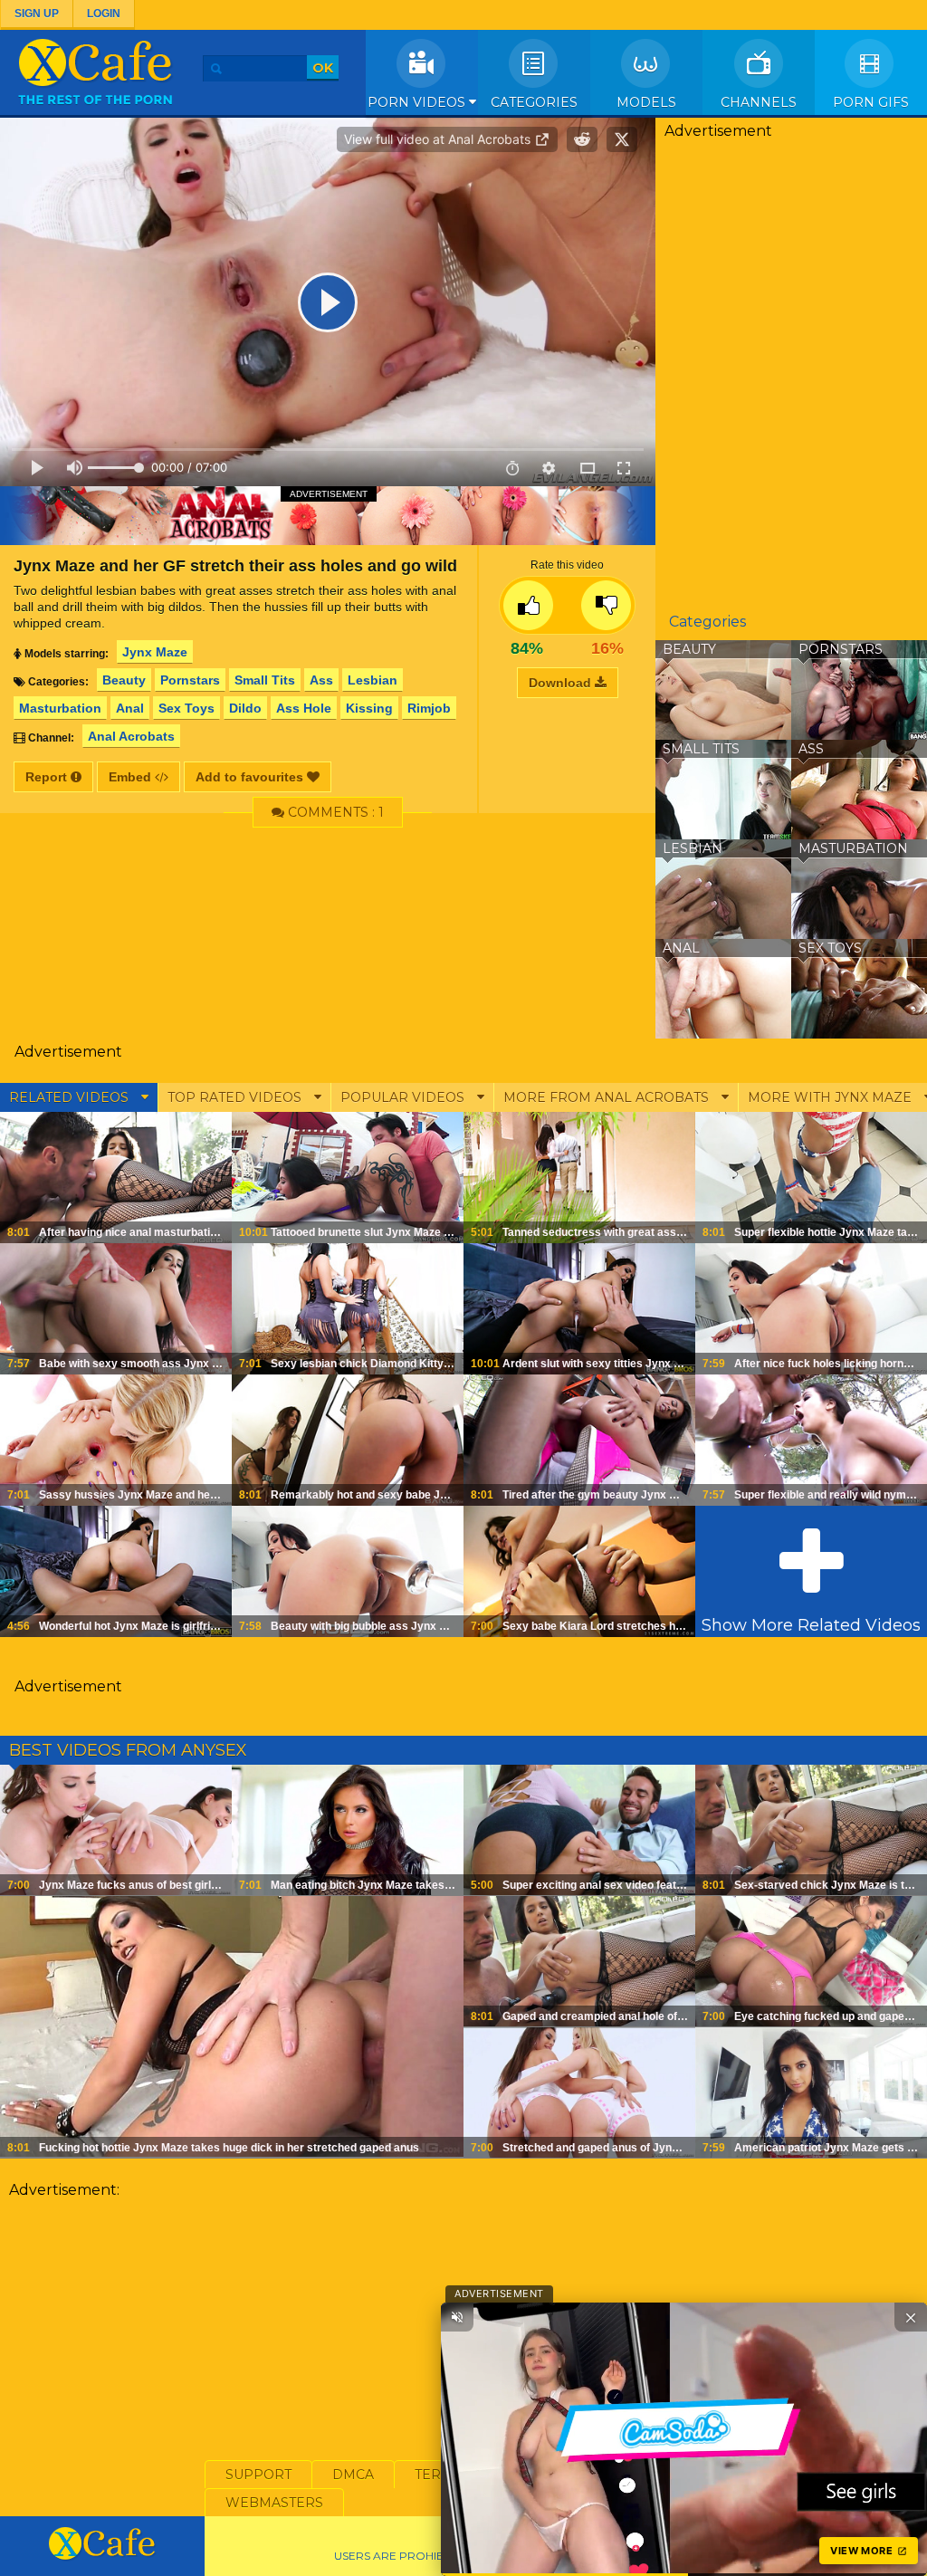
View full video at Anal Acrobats (439, 139)
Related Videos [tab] (71, 1097)
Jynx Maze (155, 652)
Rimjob (429, 708)
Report (48, 777)
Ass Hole (304, 708)
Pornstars (190, 680)
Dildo (245, 708)
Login (104, 14)
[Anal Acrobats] (328, 515)
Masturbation (60, 708)
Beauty (124, 680)
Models (646, 102)
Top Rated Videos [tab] (236, 1097)
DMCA (353, 2475)
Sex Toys (186, 708)
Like (528, 605)
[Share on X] (622, 139)
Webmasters (274, 2503)
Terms (438, 2475)
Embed (132, 777)
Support (258, 2475)
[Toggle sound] (457, 2317)
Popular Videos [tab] (404, 1097)
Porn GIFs (871, 102)
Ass (321, 680)
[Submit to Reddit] (582, 139)
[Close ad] (911, 2317)
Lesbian (373, 680)
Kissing (369, 708)
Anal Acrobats (131, 736)
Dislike (606, 605)
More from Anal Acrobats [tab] (608, 1097)
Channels (759, 102)
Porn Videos (418, 102)
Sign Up (37, 14)
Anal (130, 708)
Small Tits (265, 680)
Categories (534, 102)
